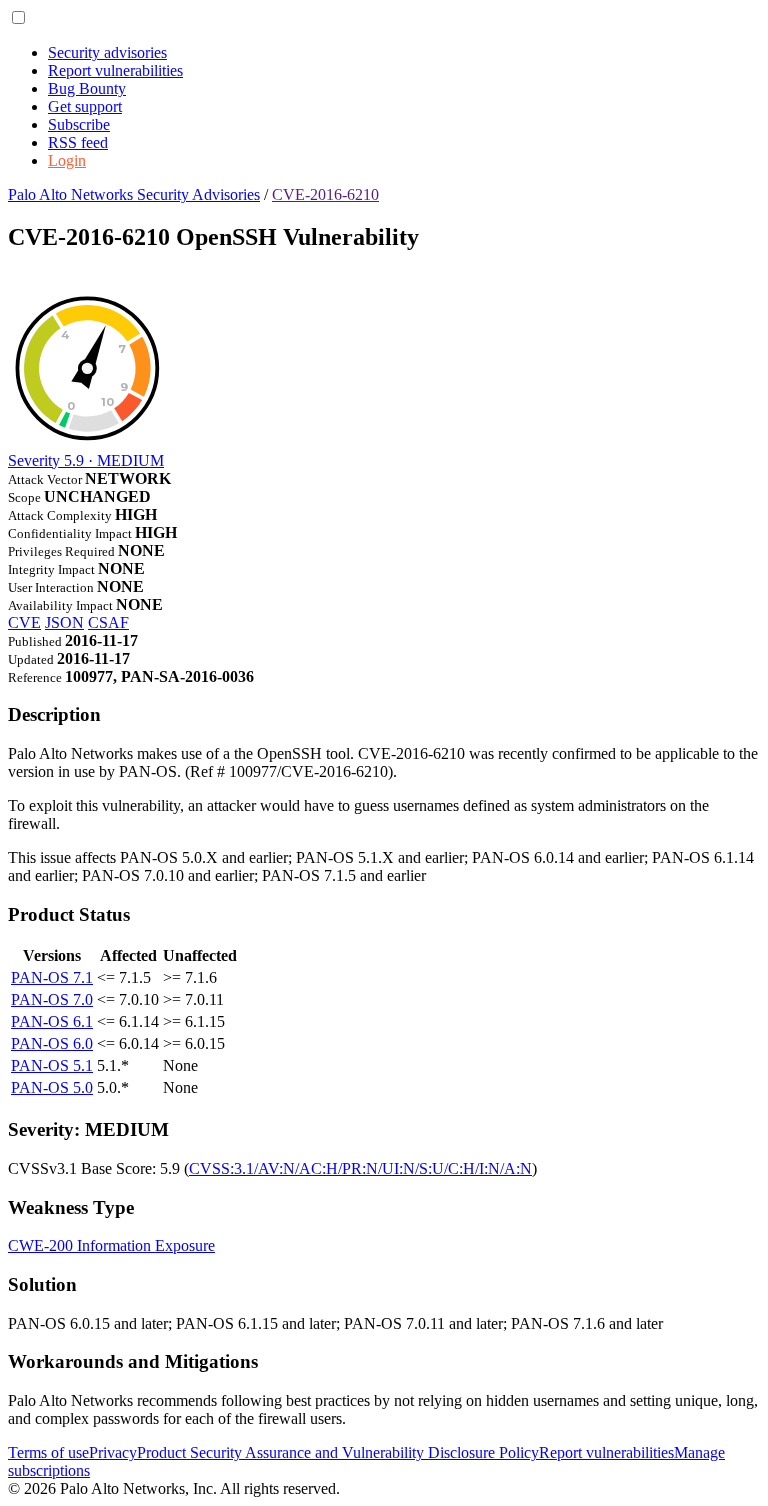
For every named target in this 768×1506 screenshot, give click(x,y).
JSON (64, 622)
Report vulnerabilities (115, 70)
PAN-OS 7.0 (52, 999)
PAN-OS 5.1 (52, 1065)
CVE (24, 622)
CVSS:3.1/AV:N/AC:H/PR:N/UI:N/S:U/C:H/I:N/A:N (360, 1168)
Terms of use (48, 1452)
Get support (85, 106)
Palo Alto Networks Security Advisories (134, 194)
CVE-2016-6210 (325, 194)
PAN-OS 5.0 (52, 1087)
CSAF (108, 622)
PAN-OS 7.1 (52, 977)
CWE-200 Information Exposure (111, 1245)
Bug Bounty (87, 88)
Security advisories (107, 52)
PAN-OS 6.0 (52, 1043)
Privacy (113, 1452)
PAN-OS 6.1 (52, 1021)
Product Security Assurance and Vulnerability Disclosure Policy (338, 1452)
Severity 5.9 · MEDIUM (86, 460)
